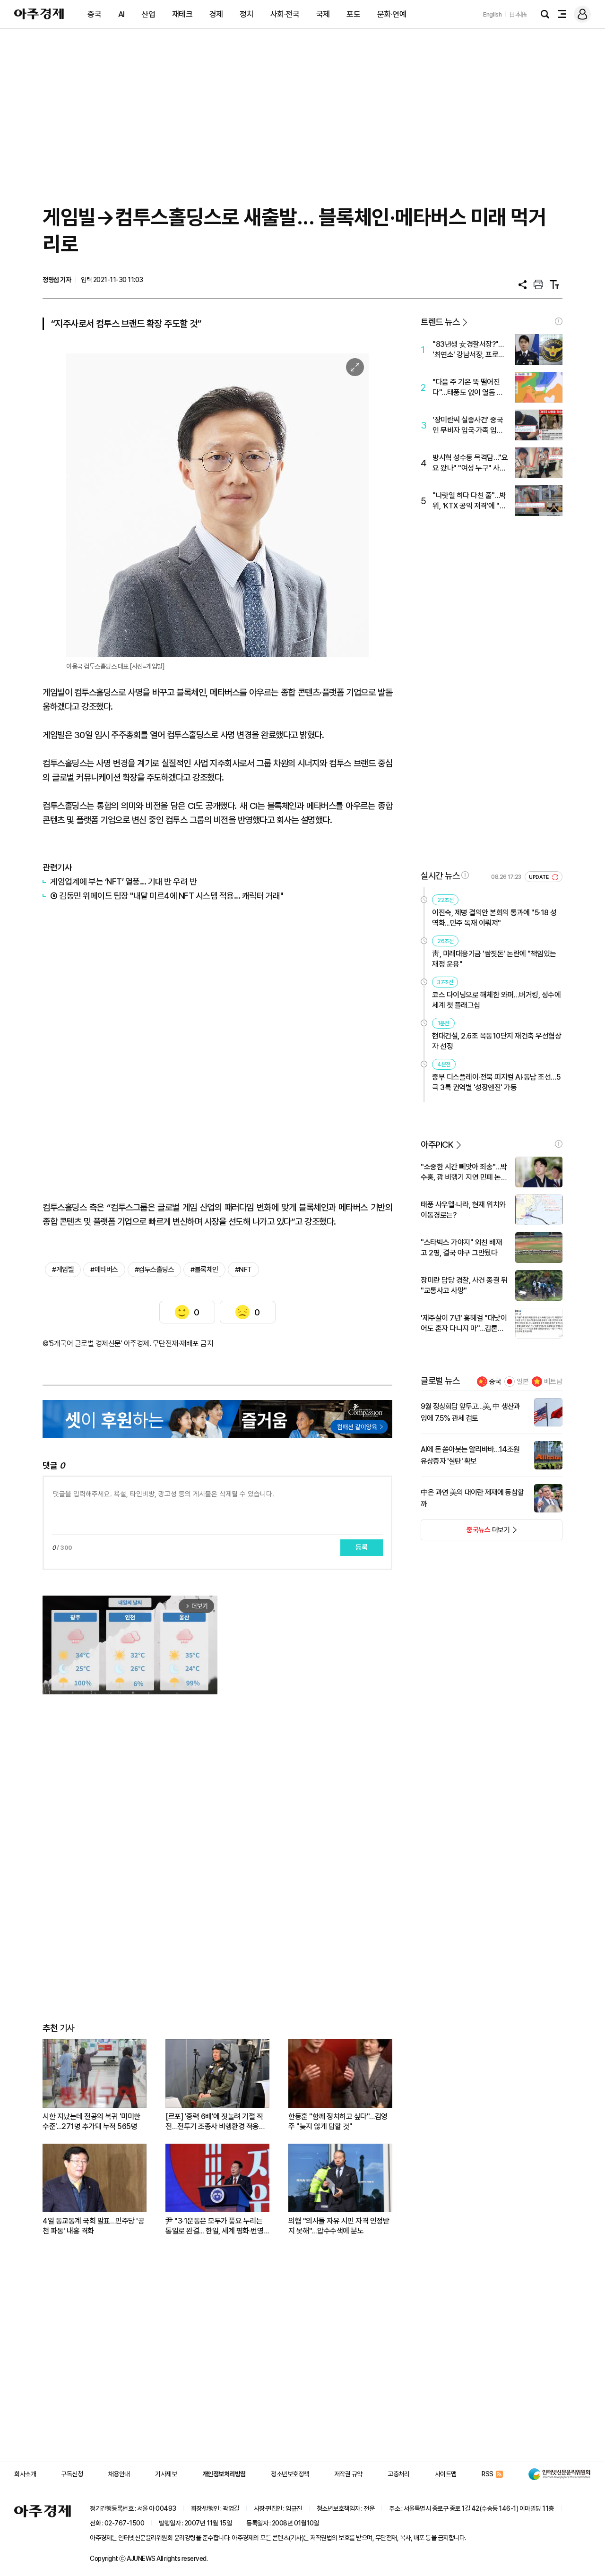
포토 (353, 14)
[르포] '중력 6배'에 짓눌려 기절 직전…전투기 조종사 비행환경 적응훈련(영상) (215, 2122)
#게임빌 (63, 1270)
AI (121, 14)
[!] (559, 321)
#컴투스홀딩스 (155, 1270)
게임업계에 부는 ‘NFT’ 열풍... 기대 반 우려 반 (123, 881)
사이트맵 (446, 2474)
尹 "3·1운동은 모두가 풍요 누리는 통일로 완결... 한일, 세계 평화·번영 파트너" (214, 2226)
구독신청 (72, 2474)
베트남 (553, 1382)
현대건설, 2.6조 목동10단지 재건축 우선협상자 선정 (497, 1041)
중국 (94, 14)
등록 (362, 1547)
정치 (246, 14)
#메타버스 (104, 1270)
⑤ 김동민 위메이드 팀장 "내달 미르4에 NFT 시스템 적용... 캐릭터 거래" (167, 896)
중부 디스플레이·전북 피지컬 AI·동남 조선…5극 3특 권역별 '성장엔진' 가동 (496, 1082)
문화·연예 (392, 14)
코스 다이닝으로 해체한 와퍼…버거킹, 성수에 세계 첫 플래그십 (496, 1000)
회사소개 (25, 2474)
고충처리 (398, 2474)
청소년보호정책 (290, 2474)
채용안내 (119, 2474)
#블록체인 (204, 1270)
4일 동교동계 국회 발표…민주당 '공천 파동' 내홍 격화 (93, 2226)
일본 (523, 1382)
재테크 (182, 14)
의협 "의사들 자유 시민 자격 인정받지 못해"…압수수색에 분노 (339, 2226)
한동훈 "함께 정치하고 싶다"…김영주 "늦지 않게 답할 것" (338, 2121)
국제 (323, 14)
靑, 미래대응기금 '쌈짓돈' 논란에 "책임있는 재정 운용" (494, 959)
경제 (216, 14)
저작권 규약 (348, 2474)
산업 (148, 14)
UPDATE (540, 877)
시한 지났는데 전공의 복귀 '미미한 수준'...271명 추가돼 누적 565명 (91, 2121)
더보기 (465, 1533)
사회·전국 (285, 14)
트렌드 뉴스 (440, 322)
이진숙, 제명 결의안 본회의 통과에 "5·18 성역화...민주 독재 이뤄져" (494, 918)
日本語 (518, 14)
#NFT (243, 1270)
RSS (488, 2474)
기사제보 (166, 2474)
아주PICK (437, 1145)
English (493, 14)
